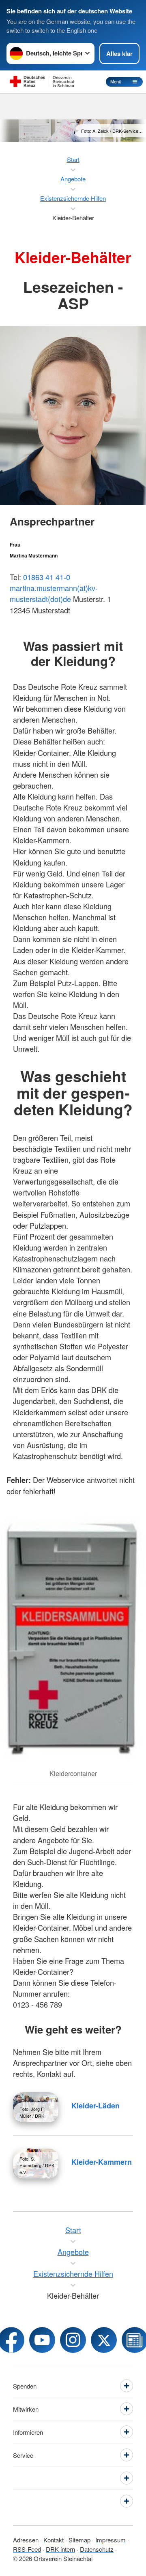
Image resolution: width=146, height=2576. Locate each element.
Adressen (26, 2540)
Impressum (111, 2540)
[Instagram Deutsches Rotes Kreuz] (73, 2340)
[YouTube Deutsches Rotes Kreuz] (42, 2340)
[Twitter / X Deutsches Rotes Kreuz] (104, 2340)
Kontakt (54, 2540)
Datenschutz (97, 2549)
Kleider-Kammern (102, 2162)
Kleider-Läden (96, 2106)
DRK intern (60, 2549)
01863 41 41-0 (47, 577)
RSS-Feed (27, 2549)
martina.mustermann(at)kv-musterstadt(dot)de (54, 593)
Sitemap (79, 2540)
